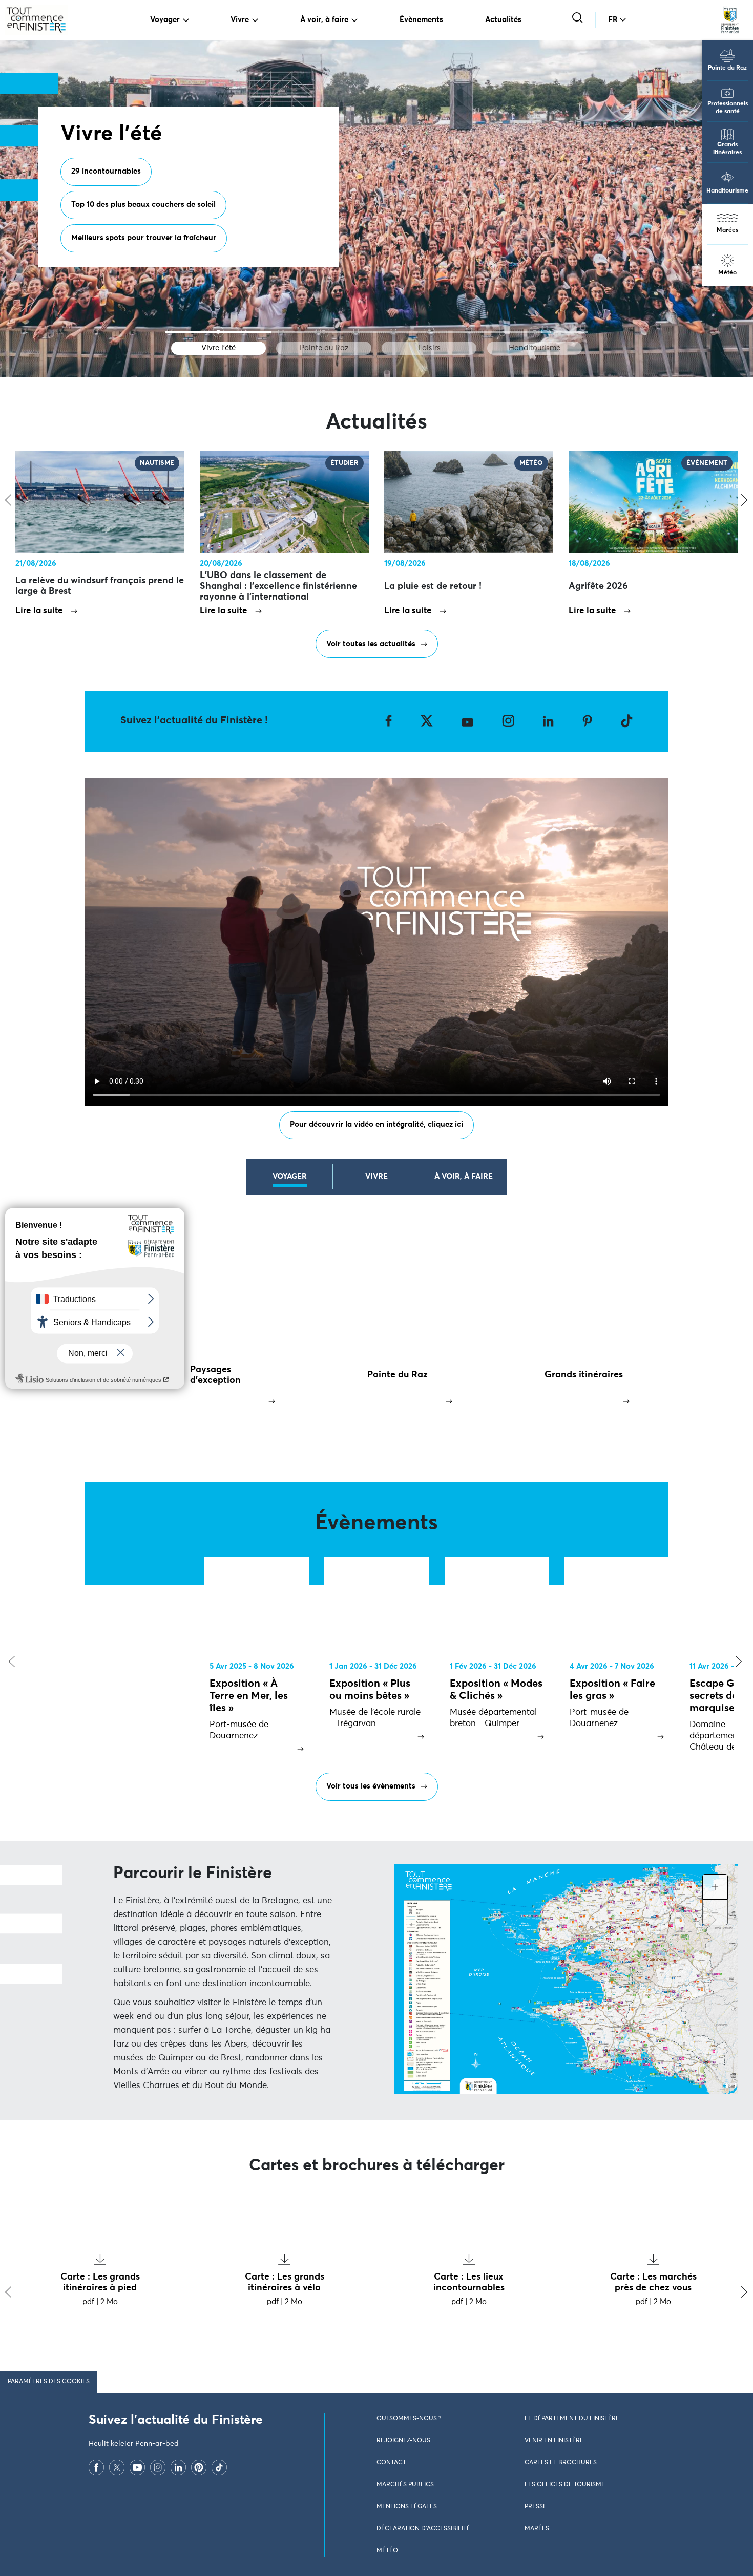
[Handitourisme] (535, 332)
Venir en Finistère (554, 2441)
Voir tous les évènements (371, 1786)
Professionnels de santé (728, 108)
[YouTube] (137, 2467)
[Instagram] (158, 2467)
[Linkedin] (178, 2467)
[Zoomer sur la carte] (715, 1887)
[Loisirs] (429, 332)
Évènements (421, 20)
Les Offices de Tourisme (565, 2485)
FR (613, 20)
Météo (727, 273)
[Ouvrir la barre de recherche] (579, 19)
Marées (727, 230)
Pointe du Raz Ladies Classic (122, 247)
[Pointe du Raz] (324, 332)
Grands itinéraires (727, 149)
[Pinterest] (199, 2467)
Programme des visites (112, 214)
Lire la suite (39, 611)
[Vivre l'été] (218, 332)
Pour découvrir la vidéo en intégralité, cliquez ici (376, 1125)
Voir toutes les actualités (371, 644)
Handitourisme (727, 191)
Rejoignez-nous (403, 2441)
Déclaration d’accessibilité (423, 2529)
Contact (391, 2463)
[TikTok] (219, 2467)
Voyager (165, 20)
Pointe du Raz (727, 68)
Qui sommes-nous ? (409, 2419)
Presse (536, 2507)
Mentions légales (407, 2507)
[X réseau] (117, 2467)
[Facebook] (96, 2467)
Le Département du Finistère (572, 2419)
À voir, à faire (324, 20)
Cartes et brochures (561, 2463)
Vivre (240, 20)
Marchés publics (405, 2485)
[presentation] (9, 1662)
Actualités (503, 20)
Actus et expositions (215, 214)
